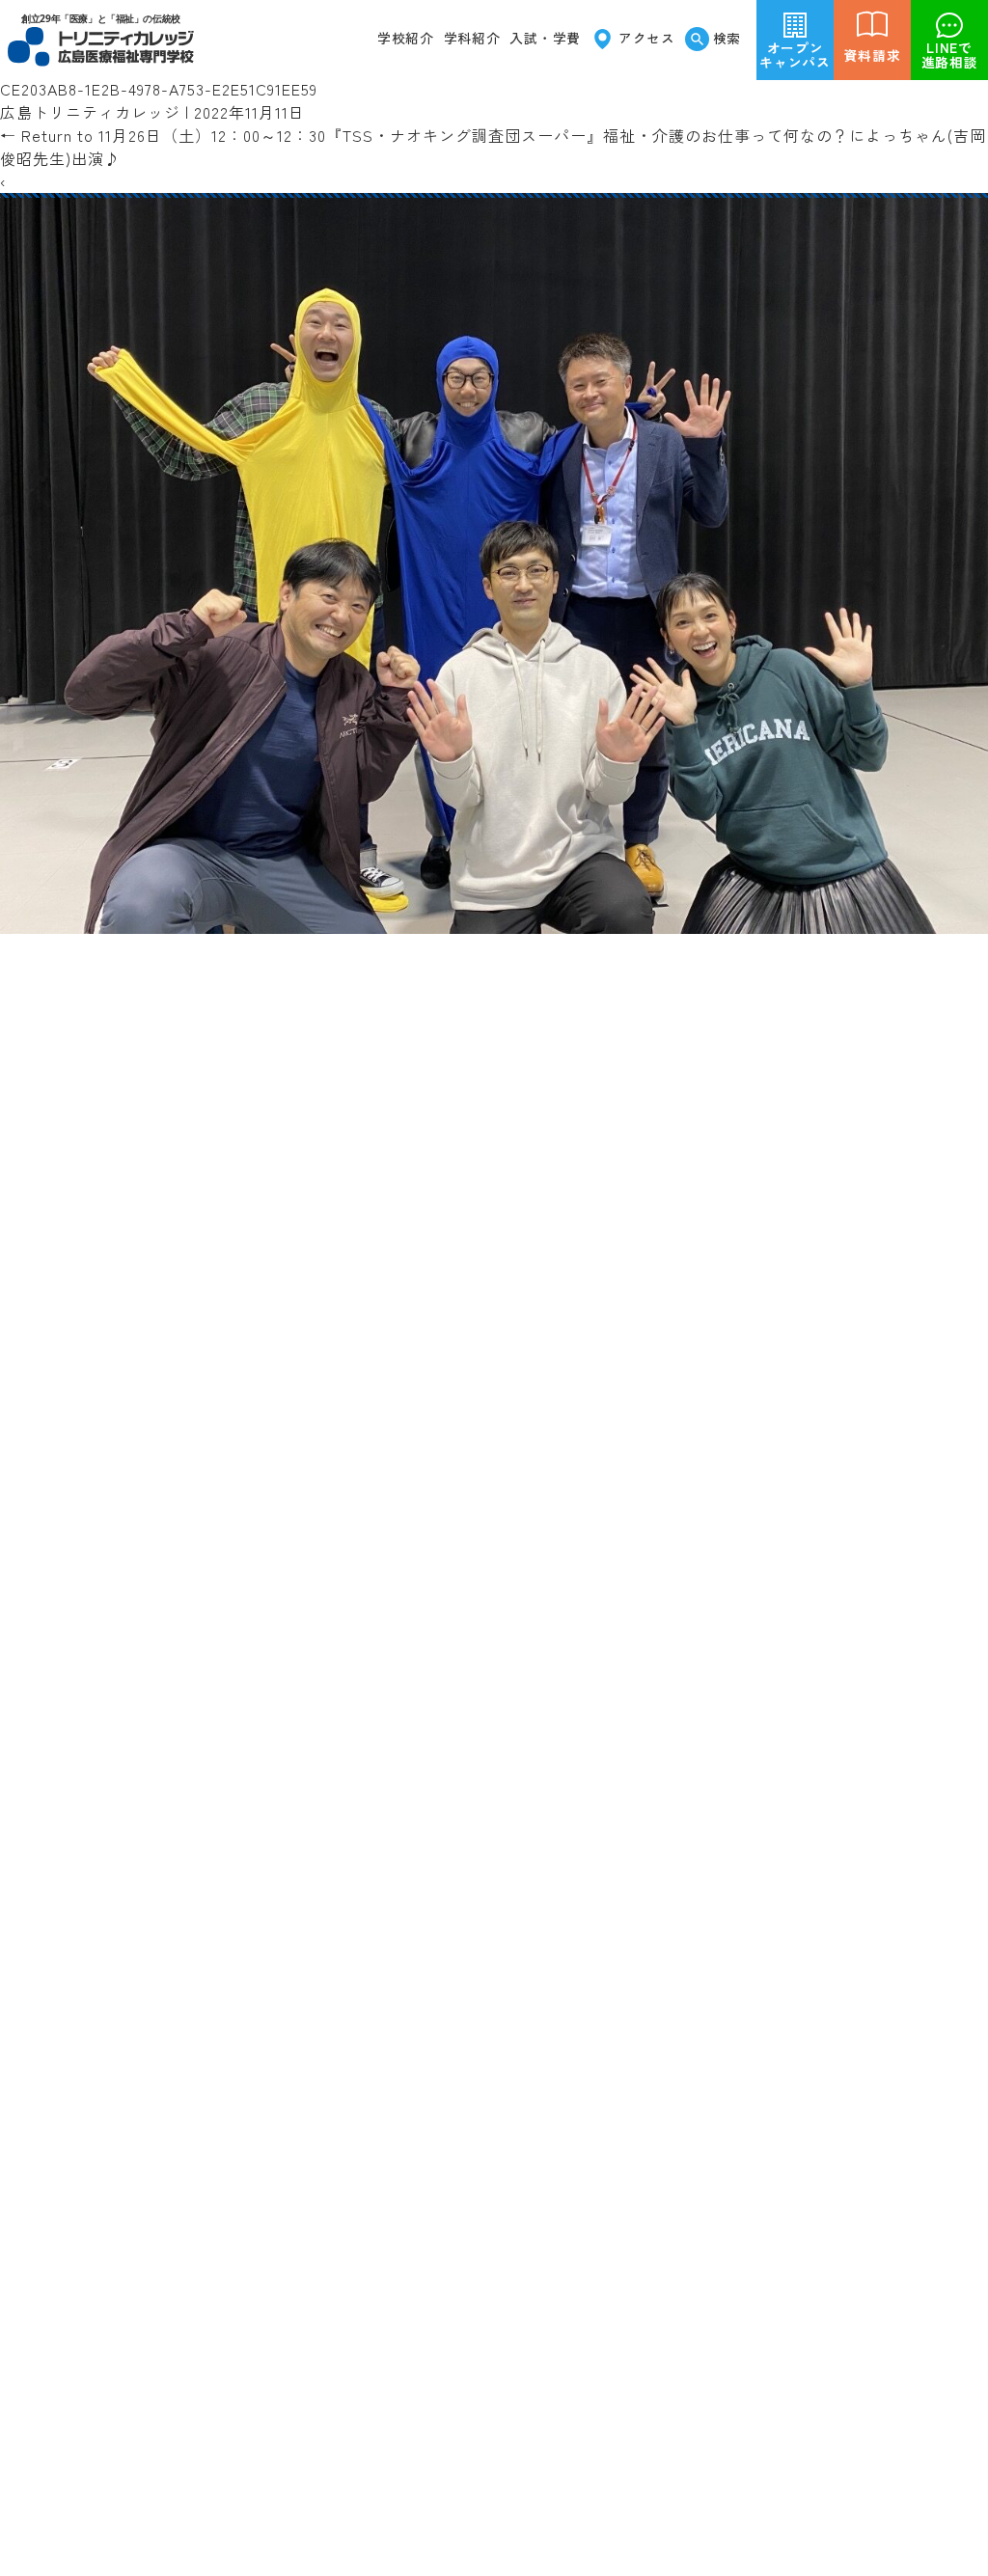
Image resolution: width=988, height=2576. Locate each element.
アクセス (647, 38)
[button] (472, 39)
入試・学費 (545, 38)
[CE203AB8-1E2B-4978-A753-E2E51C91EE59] (494, 922)
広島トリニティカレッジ (90, 112)
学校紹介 (406, 38)
